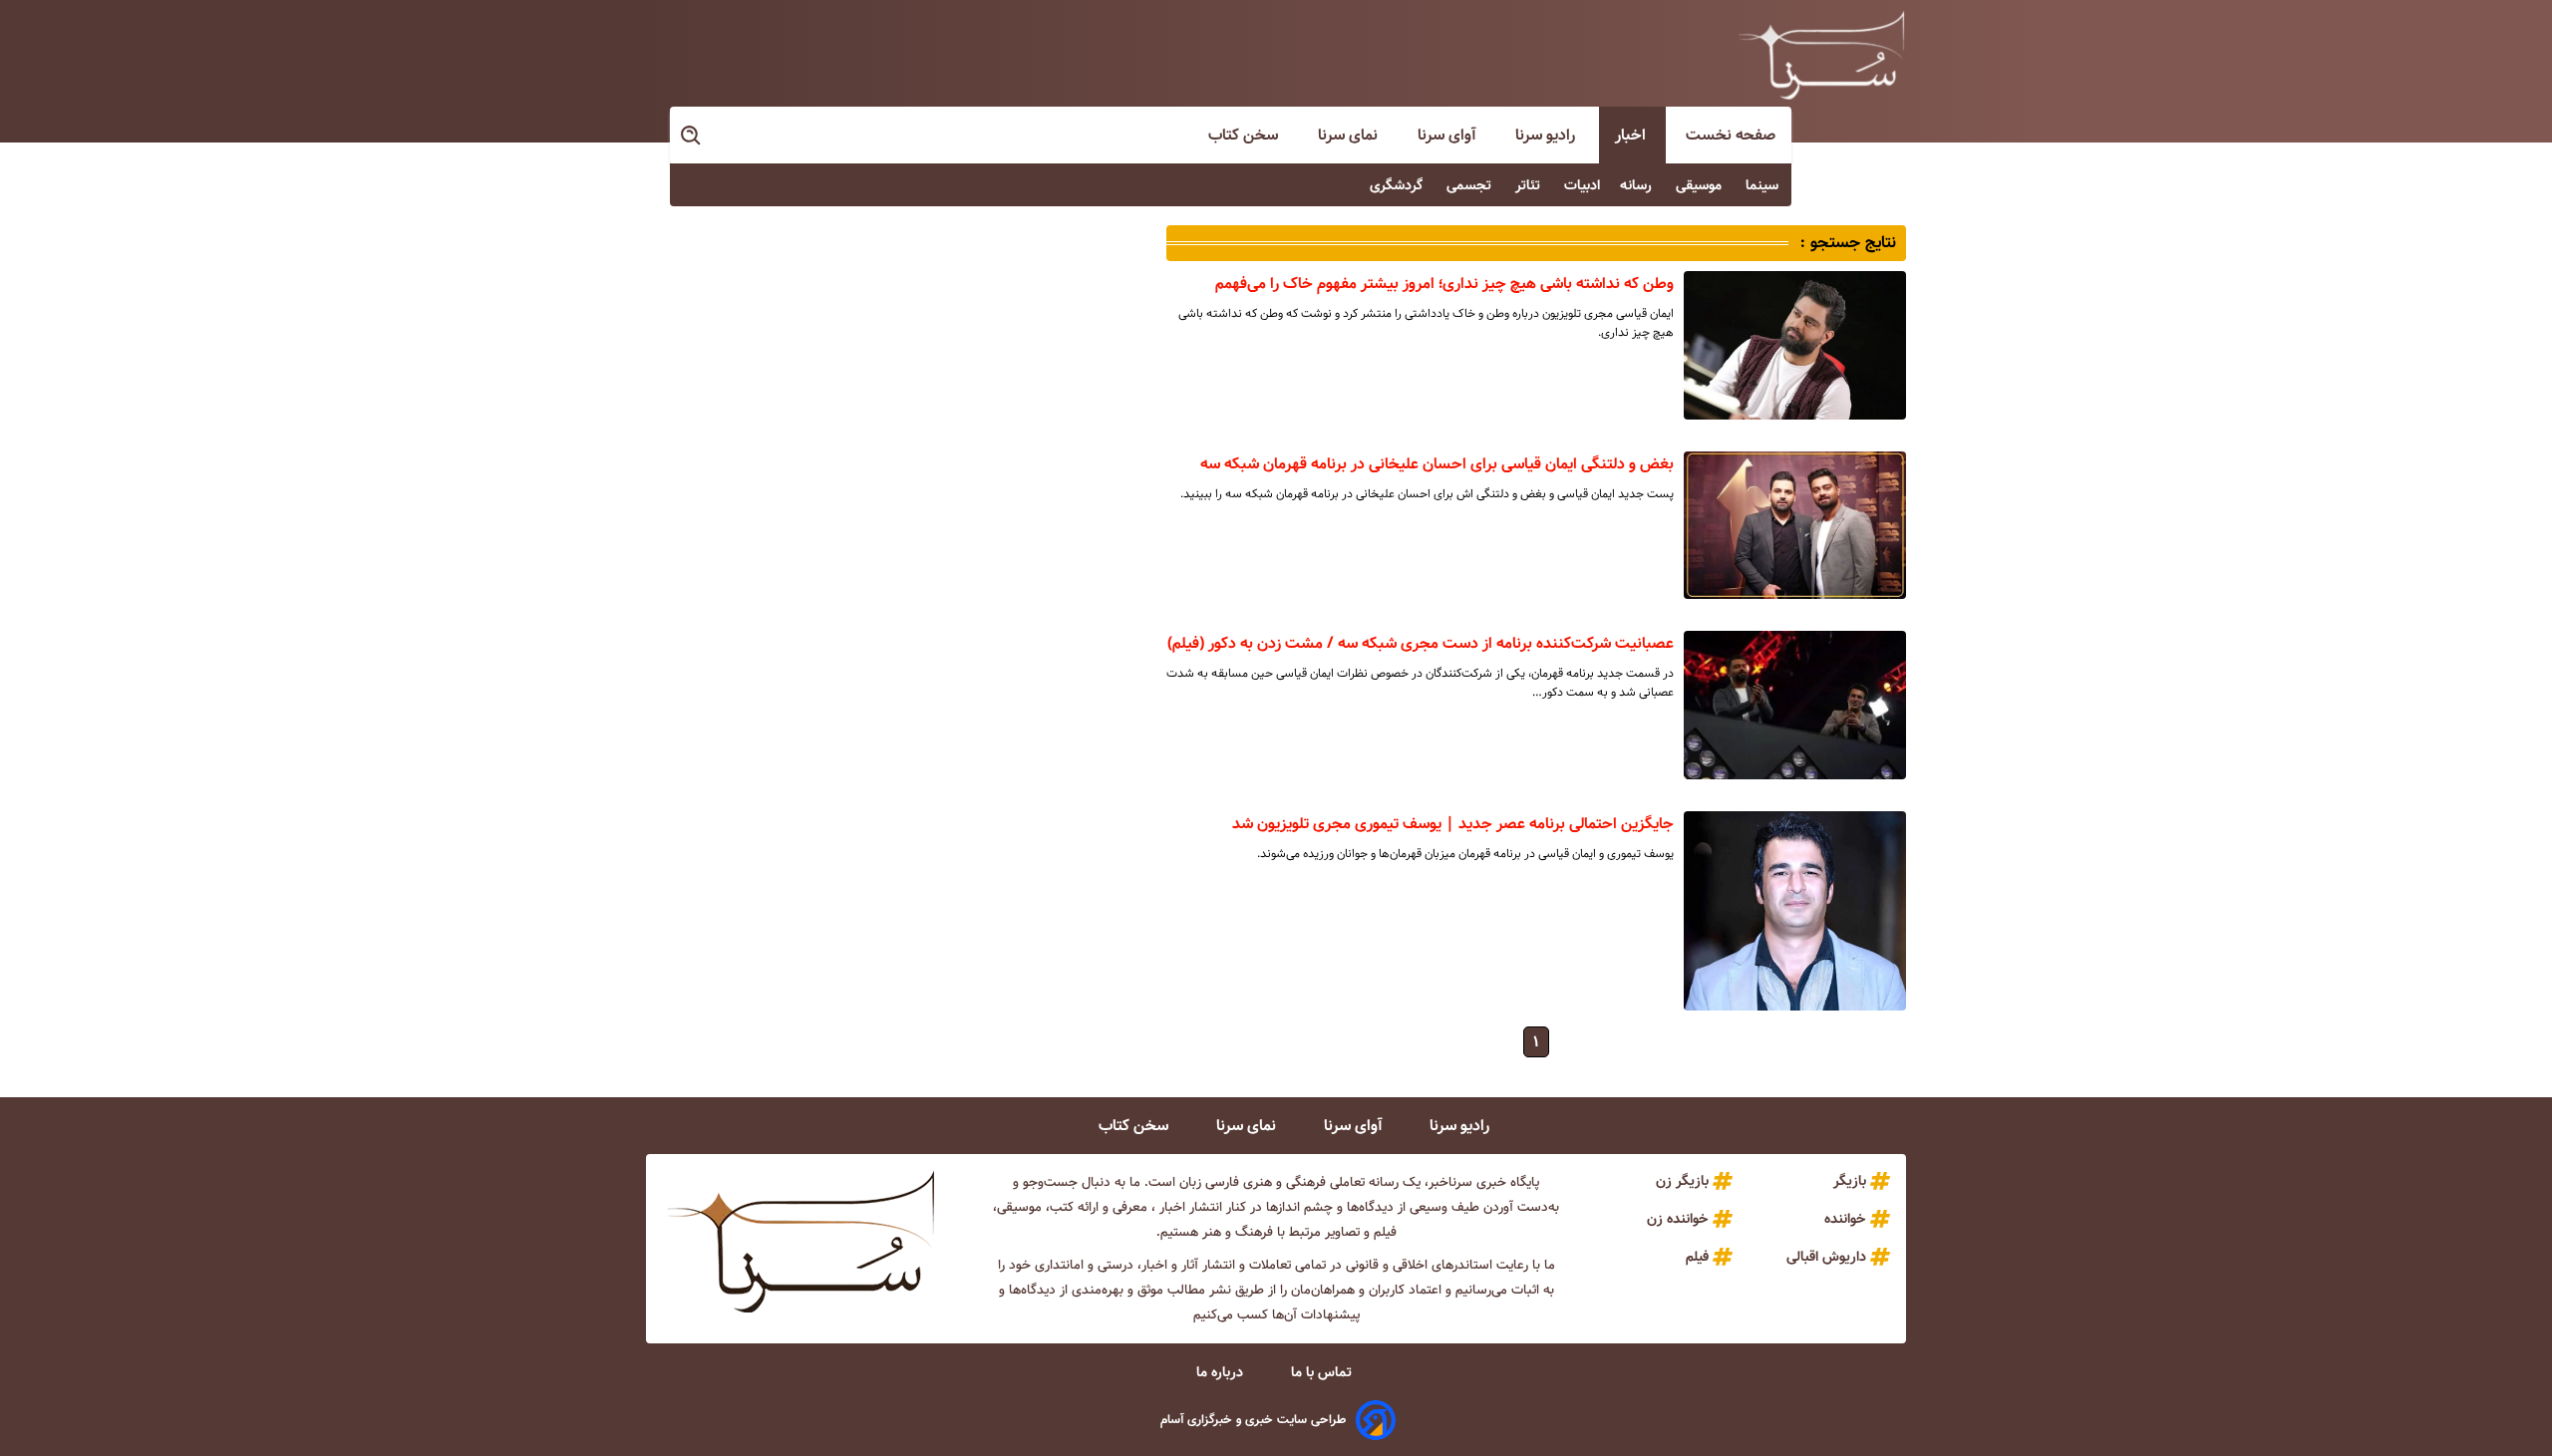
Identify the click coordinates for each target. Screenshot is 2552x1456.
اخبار (1632, 135)
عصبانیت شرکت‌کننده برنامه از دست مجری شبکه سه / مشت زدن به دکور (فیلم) (1421, 643)
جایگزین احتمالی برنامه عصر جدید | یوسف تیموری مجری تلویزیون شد (1453, 824)
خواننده (1845, 1219)
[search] (692, 136)
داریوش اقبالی (1826, 1257)
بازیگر (1850, 1181)
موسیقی (1701, 185)
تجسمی (1471, 185)
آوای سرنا (1448, 135)
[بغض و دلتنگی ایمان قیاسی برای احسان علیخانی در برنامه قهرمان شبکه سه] (1795, 525)
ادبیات (1582, 185)
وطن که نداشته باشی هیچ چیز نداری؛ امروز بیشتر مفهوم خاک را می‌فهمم (1444, 284)
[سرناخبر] (1821, 55)
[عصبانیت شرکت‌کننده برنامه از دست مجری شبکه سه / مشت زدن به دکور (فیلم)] (1795, 705)
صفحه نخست (1731, 135)
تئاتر (1530, 185)
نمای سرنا (1350, 135)
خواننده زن (1678, 1219)
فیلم (1697, 1257)
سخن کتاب (1245, 135)
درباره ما (1222, 1372)
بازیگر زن (1682, 1181)
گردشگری (1398, 185)
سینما (1764, 185)
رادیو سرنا (1547, 135)
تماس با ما (1323, 1372)
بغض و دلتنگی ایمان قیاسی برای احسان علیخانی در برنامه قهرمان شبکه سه (1437, 464)
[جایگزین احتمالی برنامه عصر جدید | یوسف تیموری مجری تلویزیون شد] (1795, 911)
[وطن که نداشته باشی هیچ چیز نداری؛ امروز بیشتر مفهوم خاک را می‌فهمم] (1795, 345)
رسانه (1638, 185)
